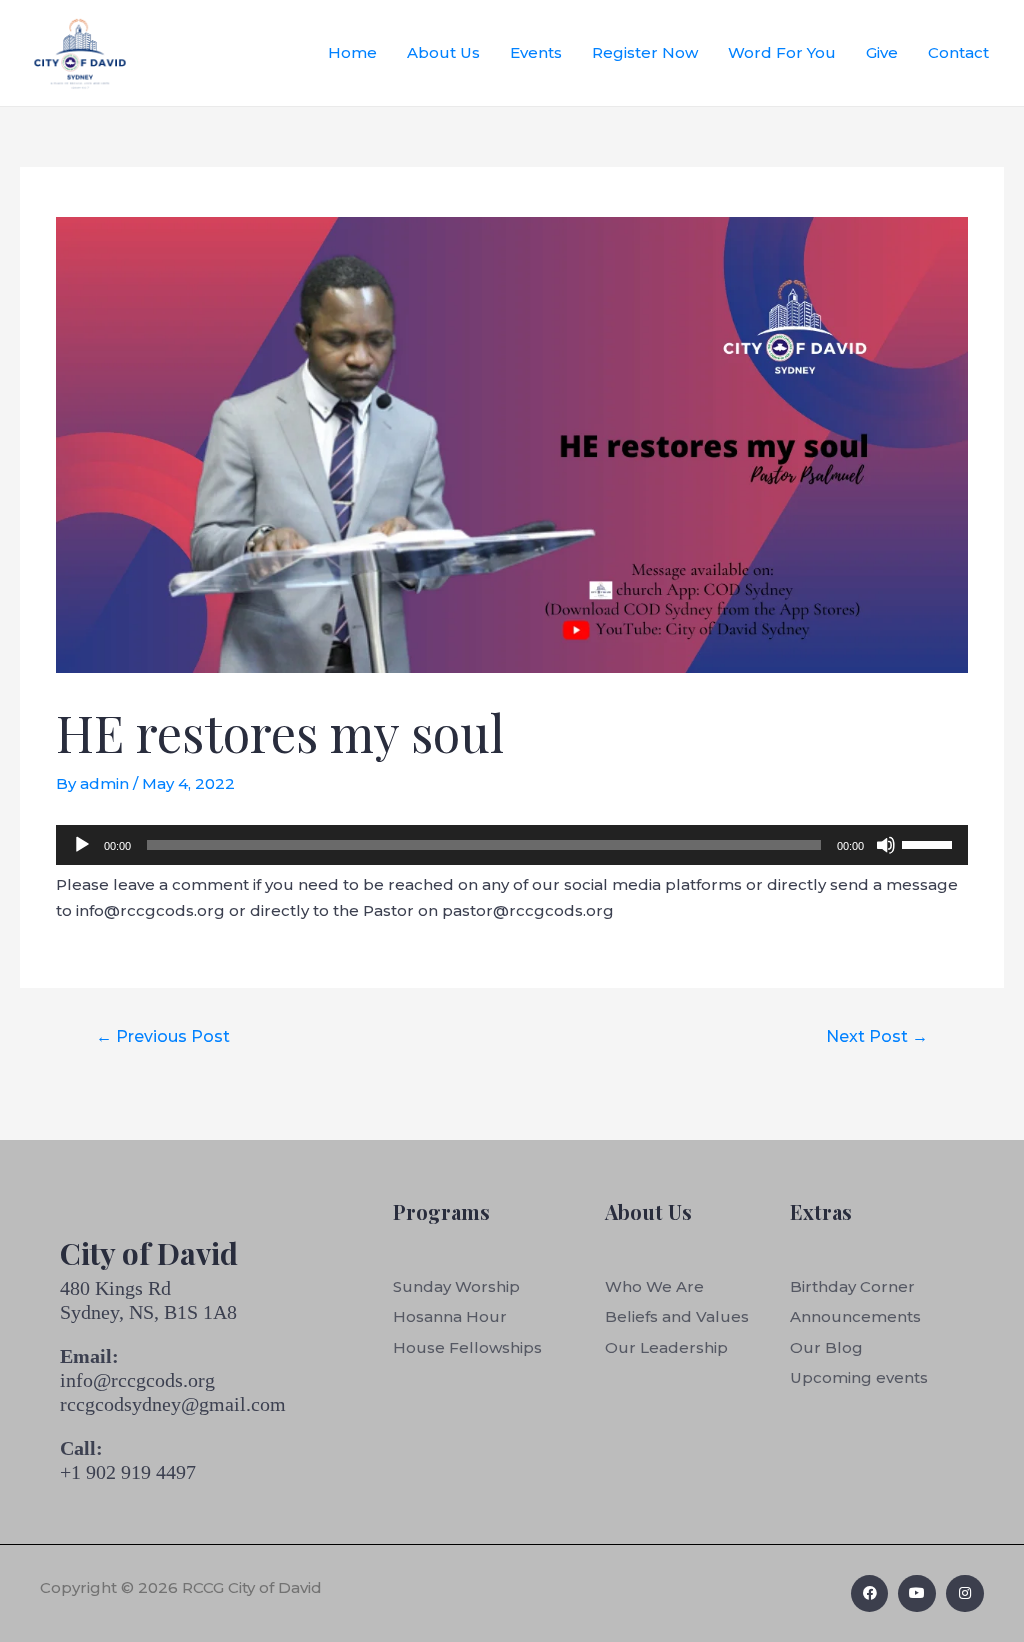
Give (882, 52)
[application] (512, 845)
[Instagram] (965, 1594)
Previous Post (163, 1036)
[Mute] (886, 845)
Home (352, 52)
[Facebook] (870, 1594)
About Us (443, 52)
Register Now (645, 52)
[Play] (82, 845)
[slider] (930, 843)
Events (536, 52)
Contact (958, 52)
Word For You (782, 52)
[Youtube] (917, 1594)
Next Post (877, 1036)
